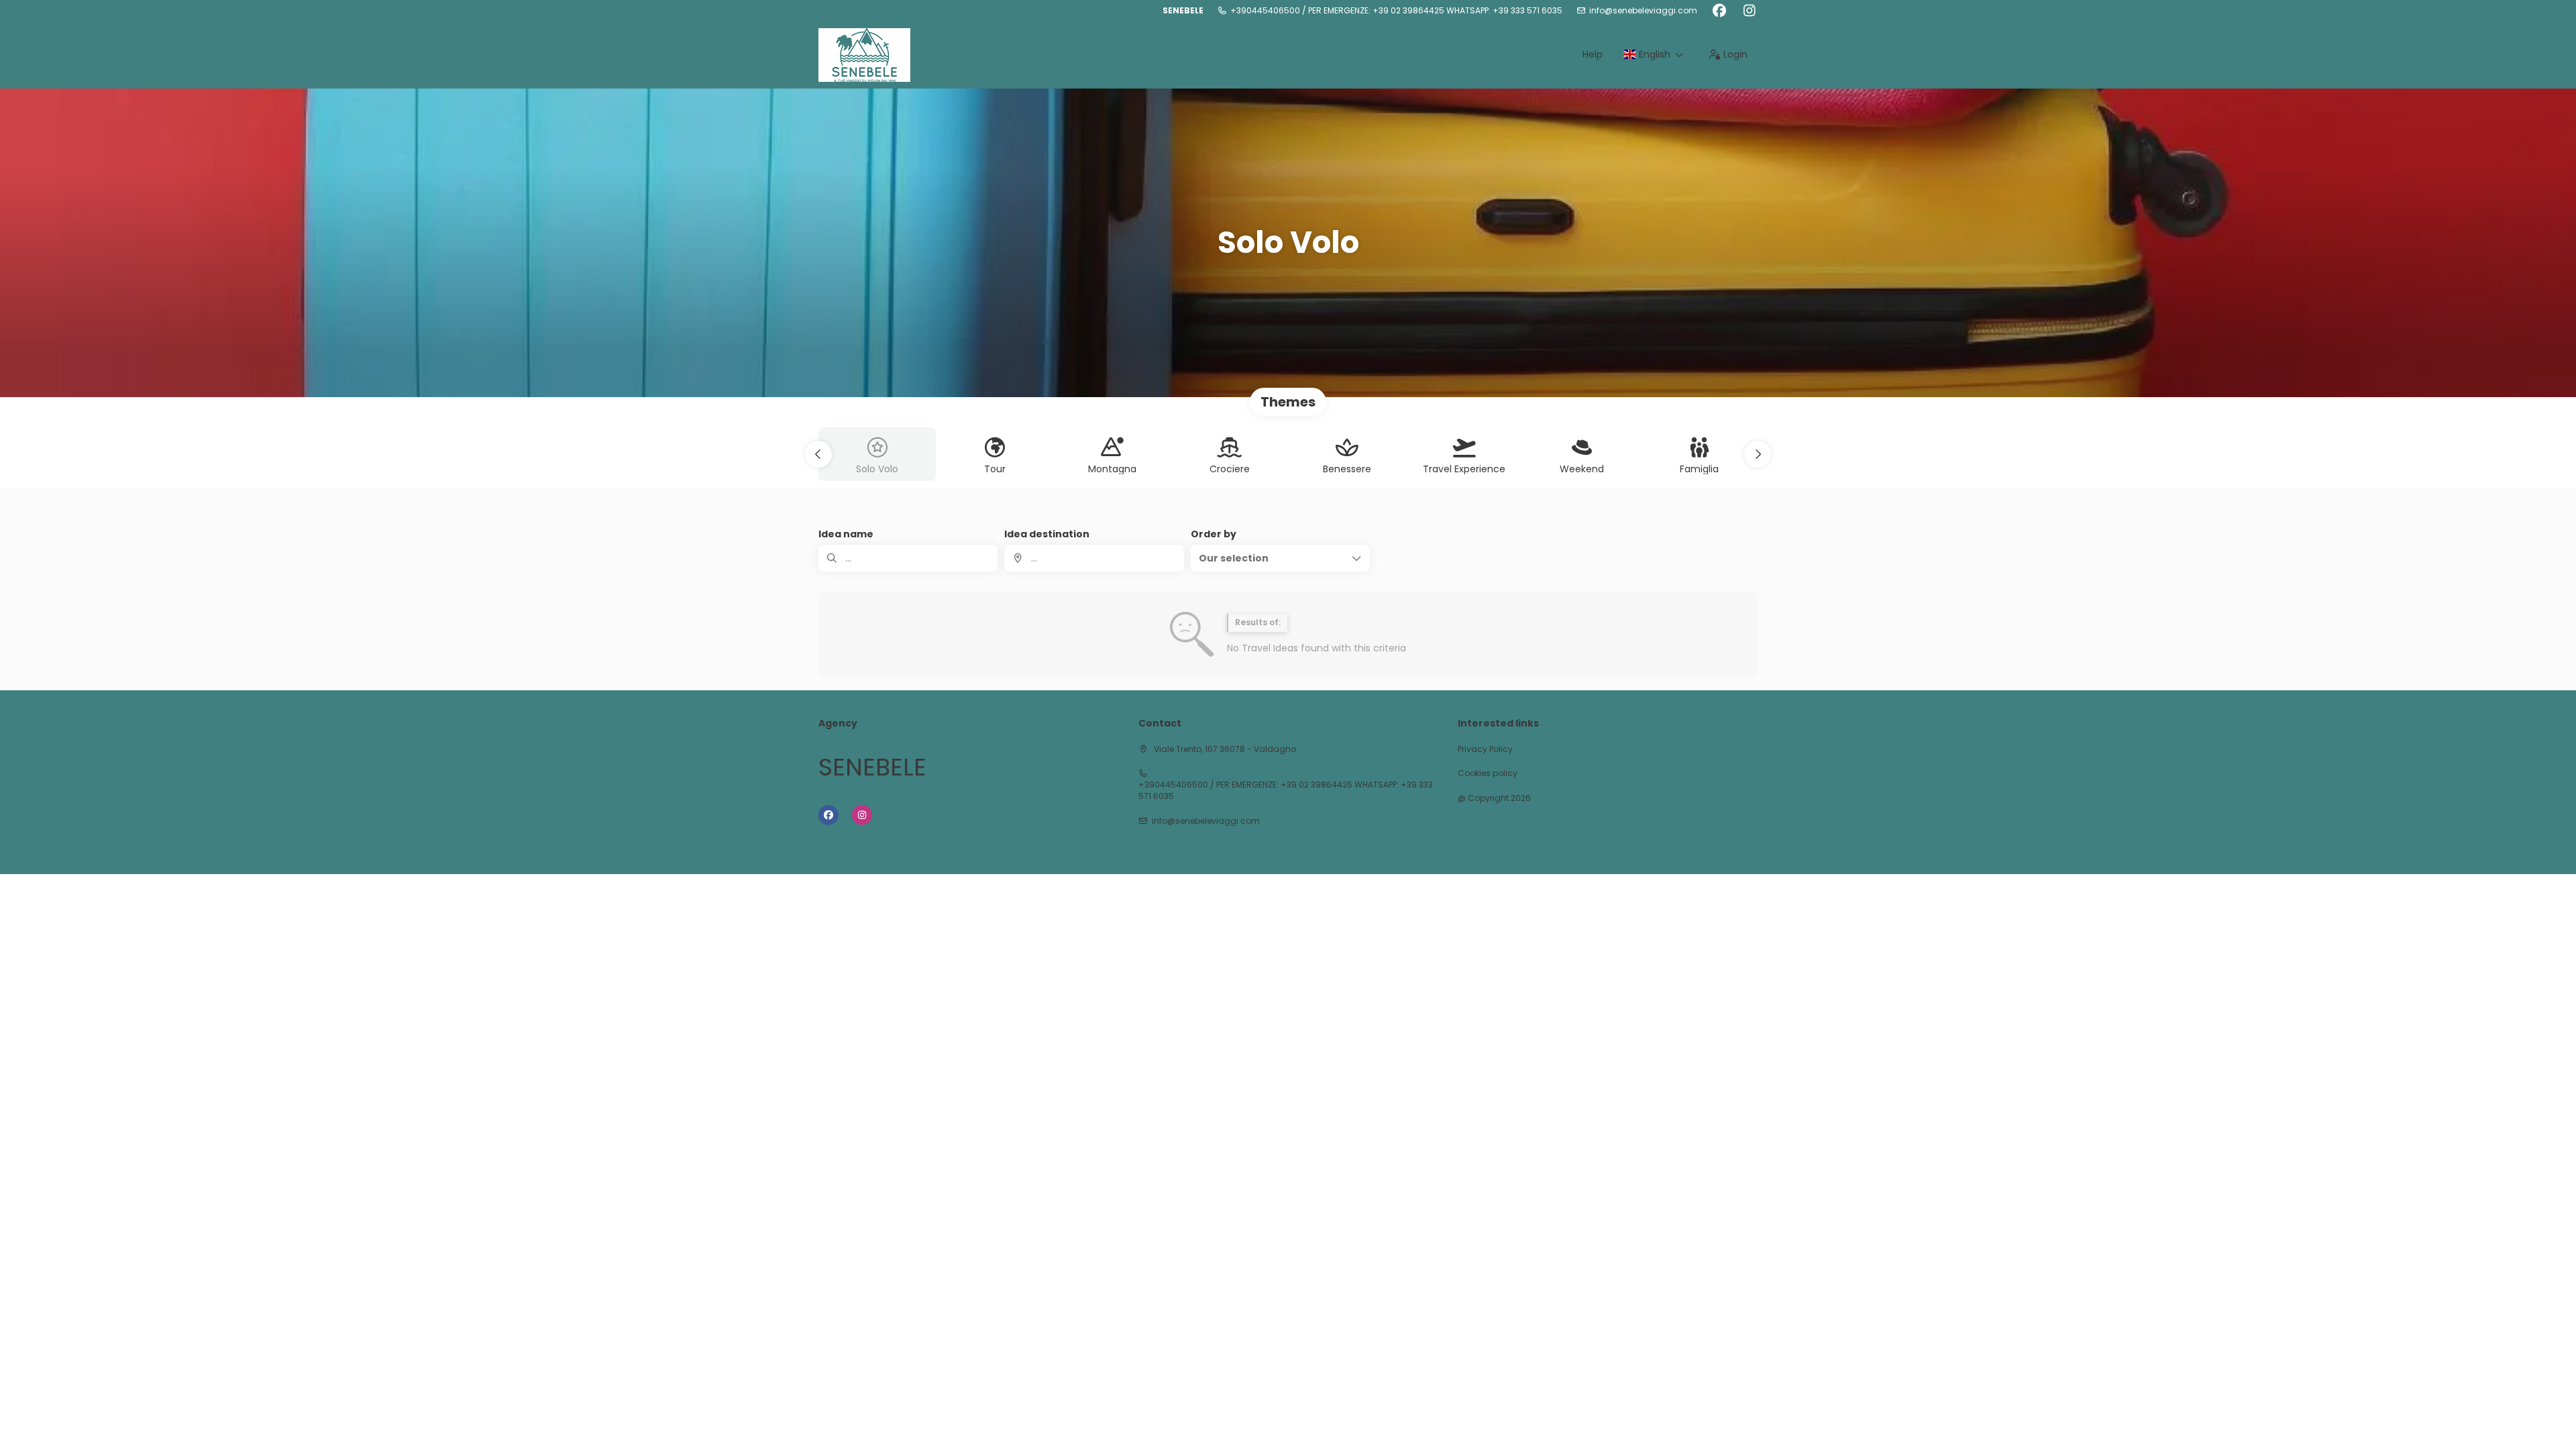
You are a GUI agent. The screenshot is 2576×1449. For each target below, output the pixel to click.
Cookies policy (1488, 773)
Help (1593, 54)
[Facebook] (1719, 11)
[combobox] (1094, 558)
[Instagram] (1749, 11)
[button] (818, 454)
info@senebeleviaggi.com (1643, 11)
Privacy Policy (1485, 749)
